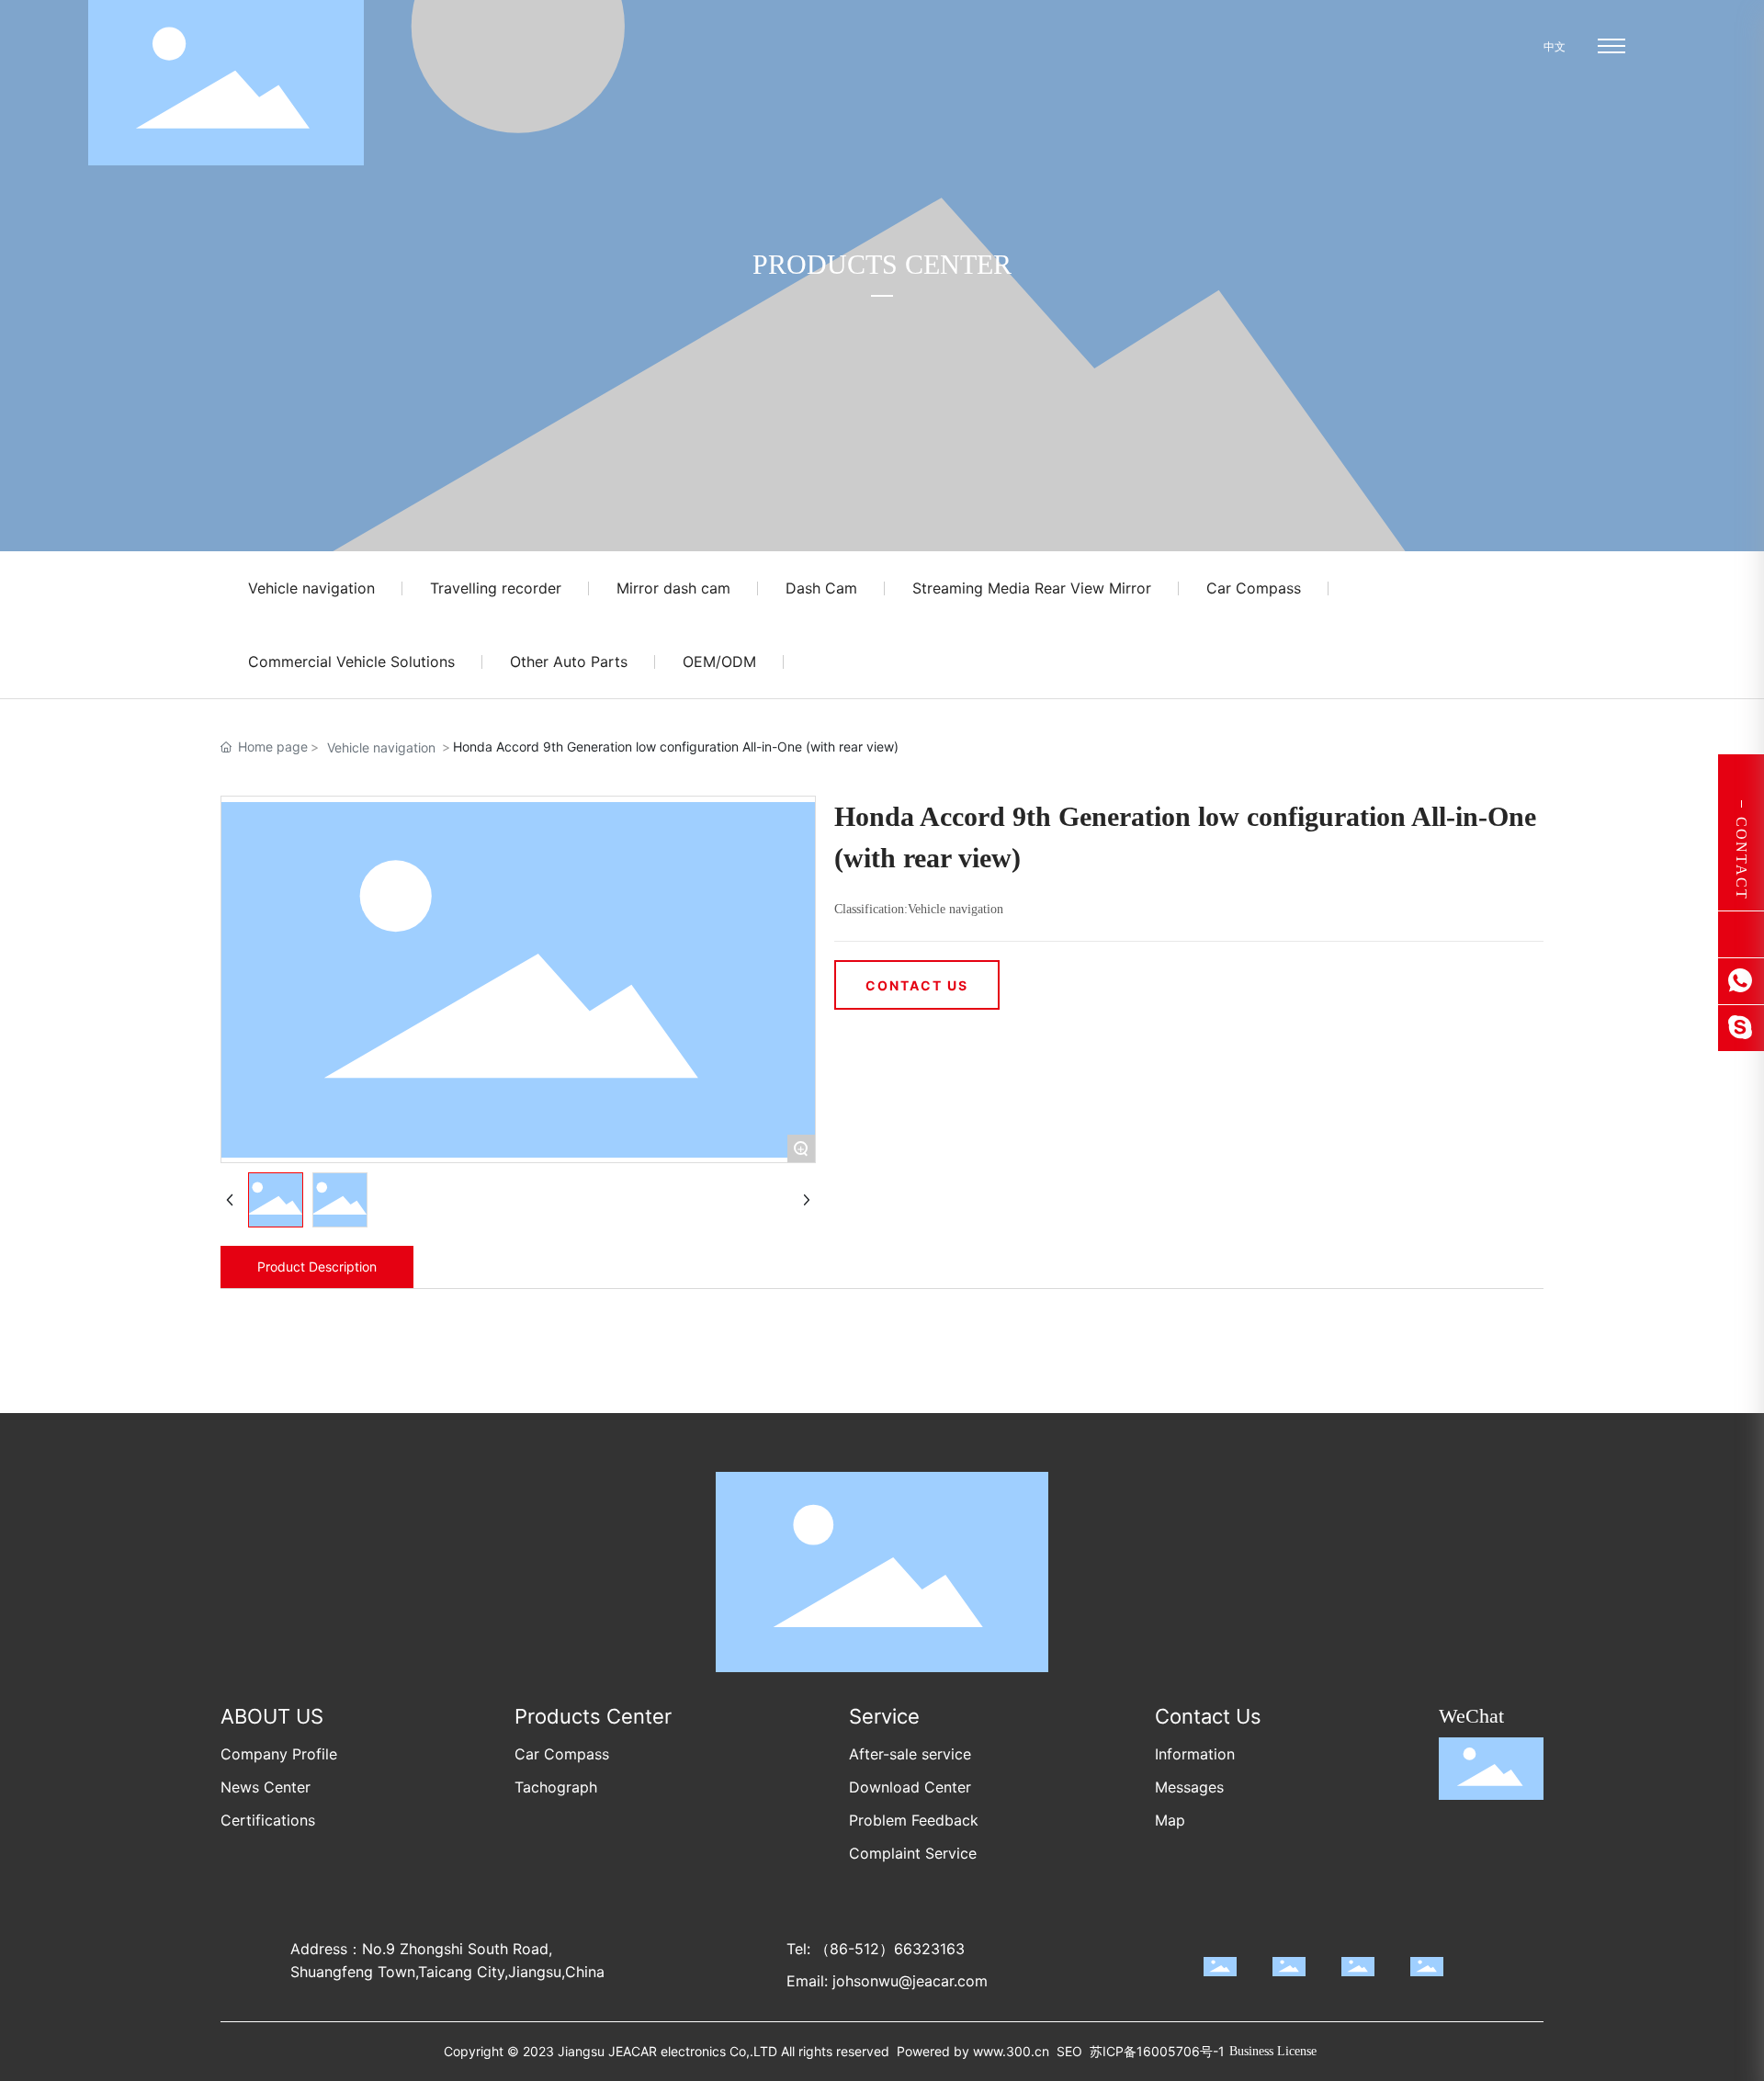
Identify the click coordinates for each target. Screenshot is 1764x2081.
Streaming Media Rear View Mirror (1032, 588)
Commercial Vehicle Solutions (351, 662)
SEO (1069, 2051)
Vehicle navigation (311, 588)
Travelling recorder (496, 588)
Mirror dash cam (673, 588)
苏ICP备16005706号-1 (1157, 2051)
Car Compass (1254, 588)
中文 (1553, 47)
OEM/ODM (719, 662)
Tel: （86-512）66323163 (876, 1949)
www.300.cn (1011, 2051)
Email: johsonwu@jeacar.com (887, 1981)
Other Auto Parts (569, 662)
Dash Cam (821, 588)
